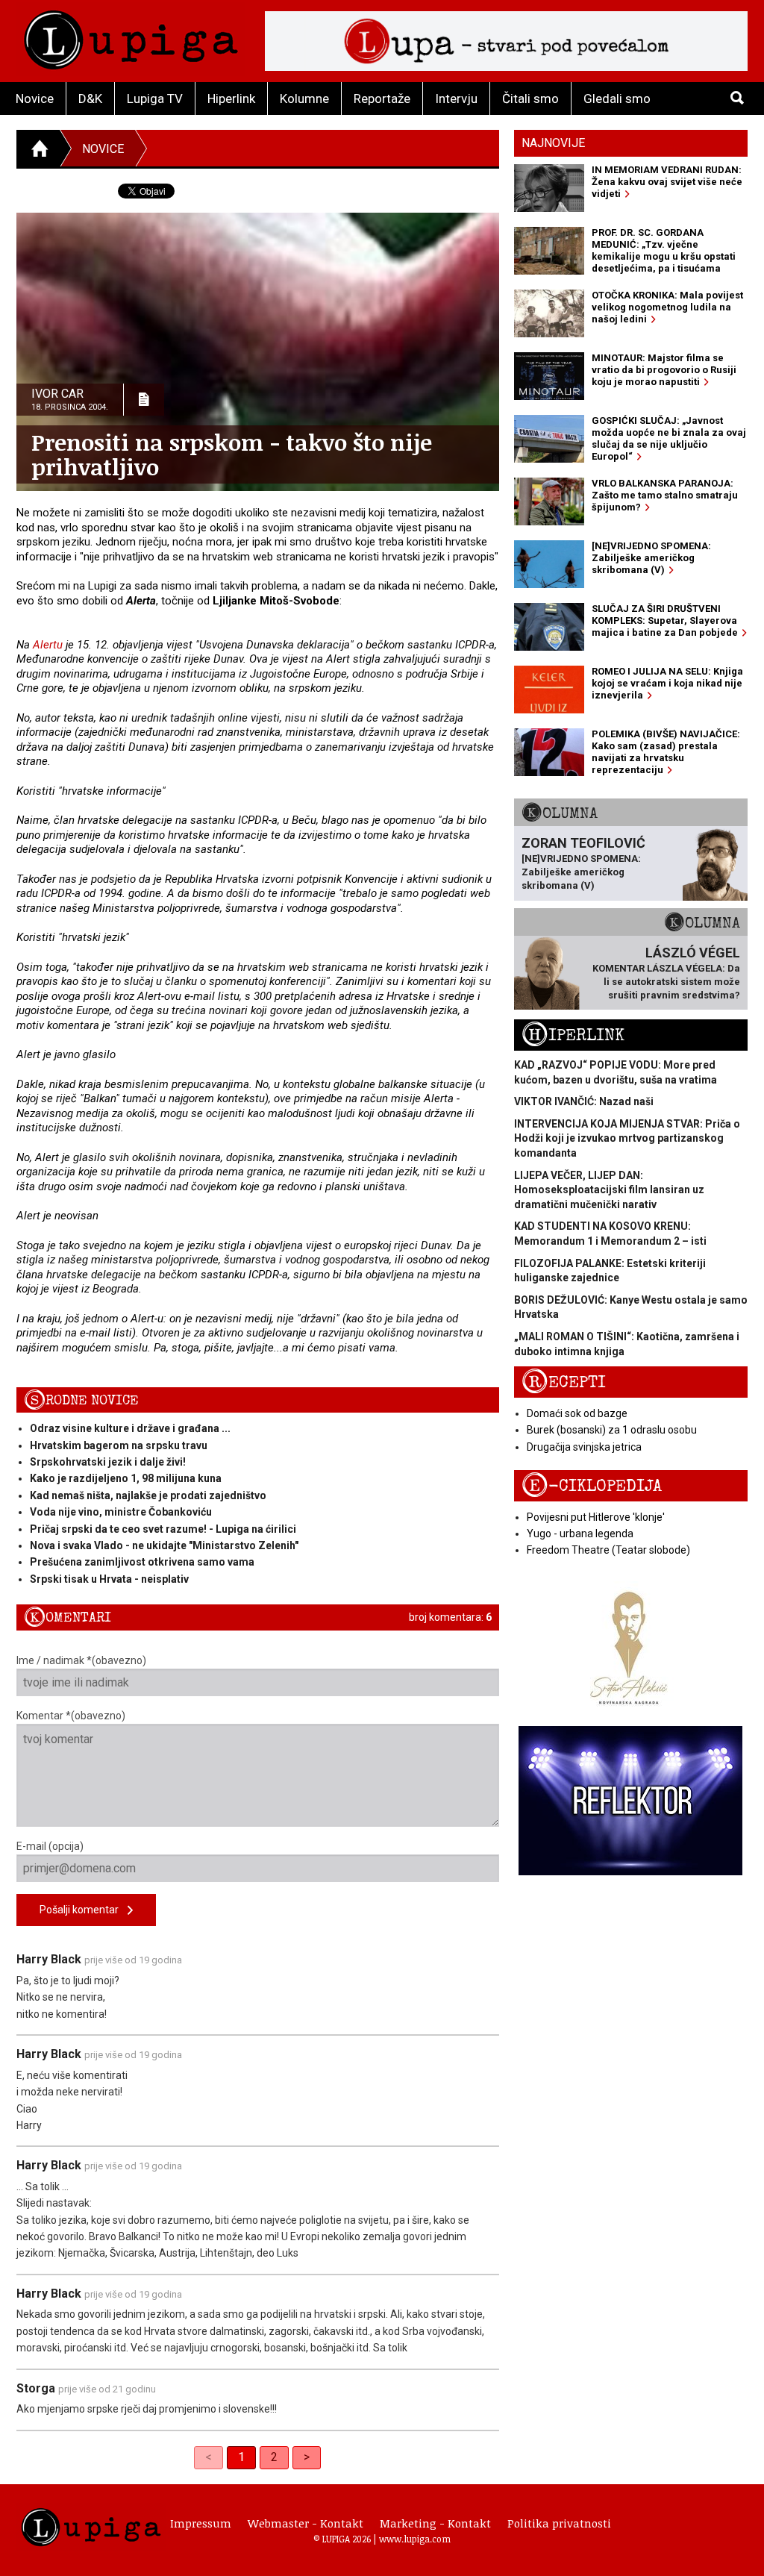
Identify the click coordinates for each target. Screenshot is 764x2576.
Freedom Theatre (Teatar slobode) (608, 1550)
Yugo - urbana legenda (580, 1534)
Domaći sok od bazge (577, 1413)
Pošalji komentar (84, 1910)
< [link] (209, 2457)
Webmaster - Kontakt (306, 2523)
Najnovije (553, 143)
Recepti (564, 1382)
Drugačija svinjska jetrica (584, 1447)
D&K (90, 99)
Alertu (48, 645)
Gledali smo (617, 99)
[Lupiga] (131, 36)
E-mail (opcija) (50, 1846)
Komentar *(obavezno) (71, 1716)
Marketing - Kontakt (435, 2523)
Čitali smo (530, 99)
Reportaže (382, 99)
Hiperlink (231, 99)
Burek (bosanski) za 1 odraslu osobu (612, 1430)
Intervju (456, 99)
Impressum (201, 2523)
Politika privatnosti (559, 2523)
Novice (35, 99)
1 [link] (241, 2457)
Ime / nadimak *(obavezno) (81, 1660)
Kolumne (304, 99)
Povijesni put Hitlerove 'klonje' (596, 1517)
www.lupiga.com (415, 2539)
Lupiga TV (155, 99)
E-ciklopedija (592, 1486)
